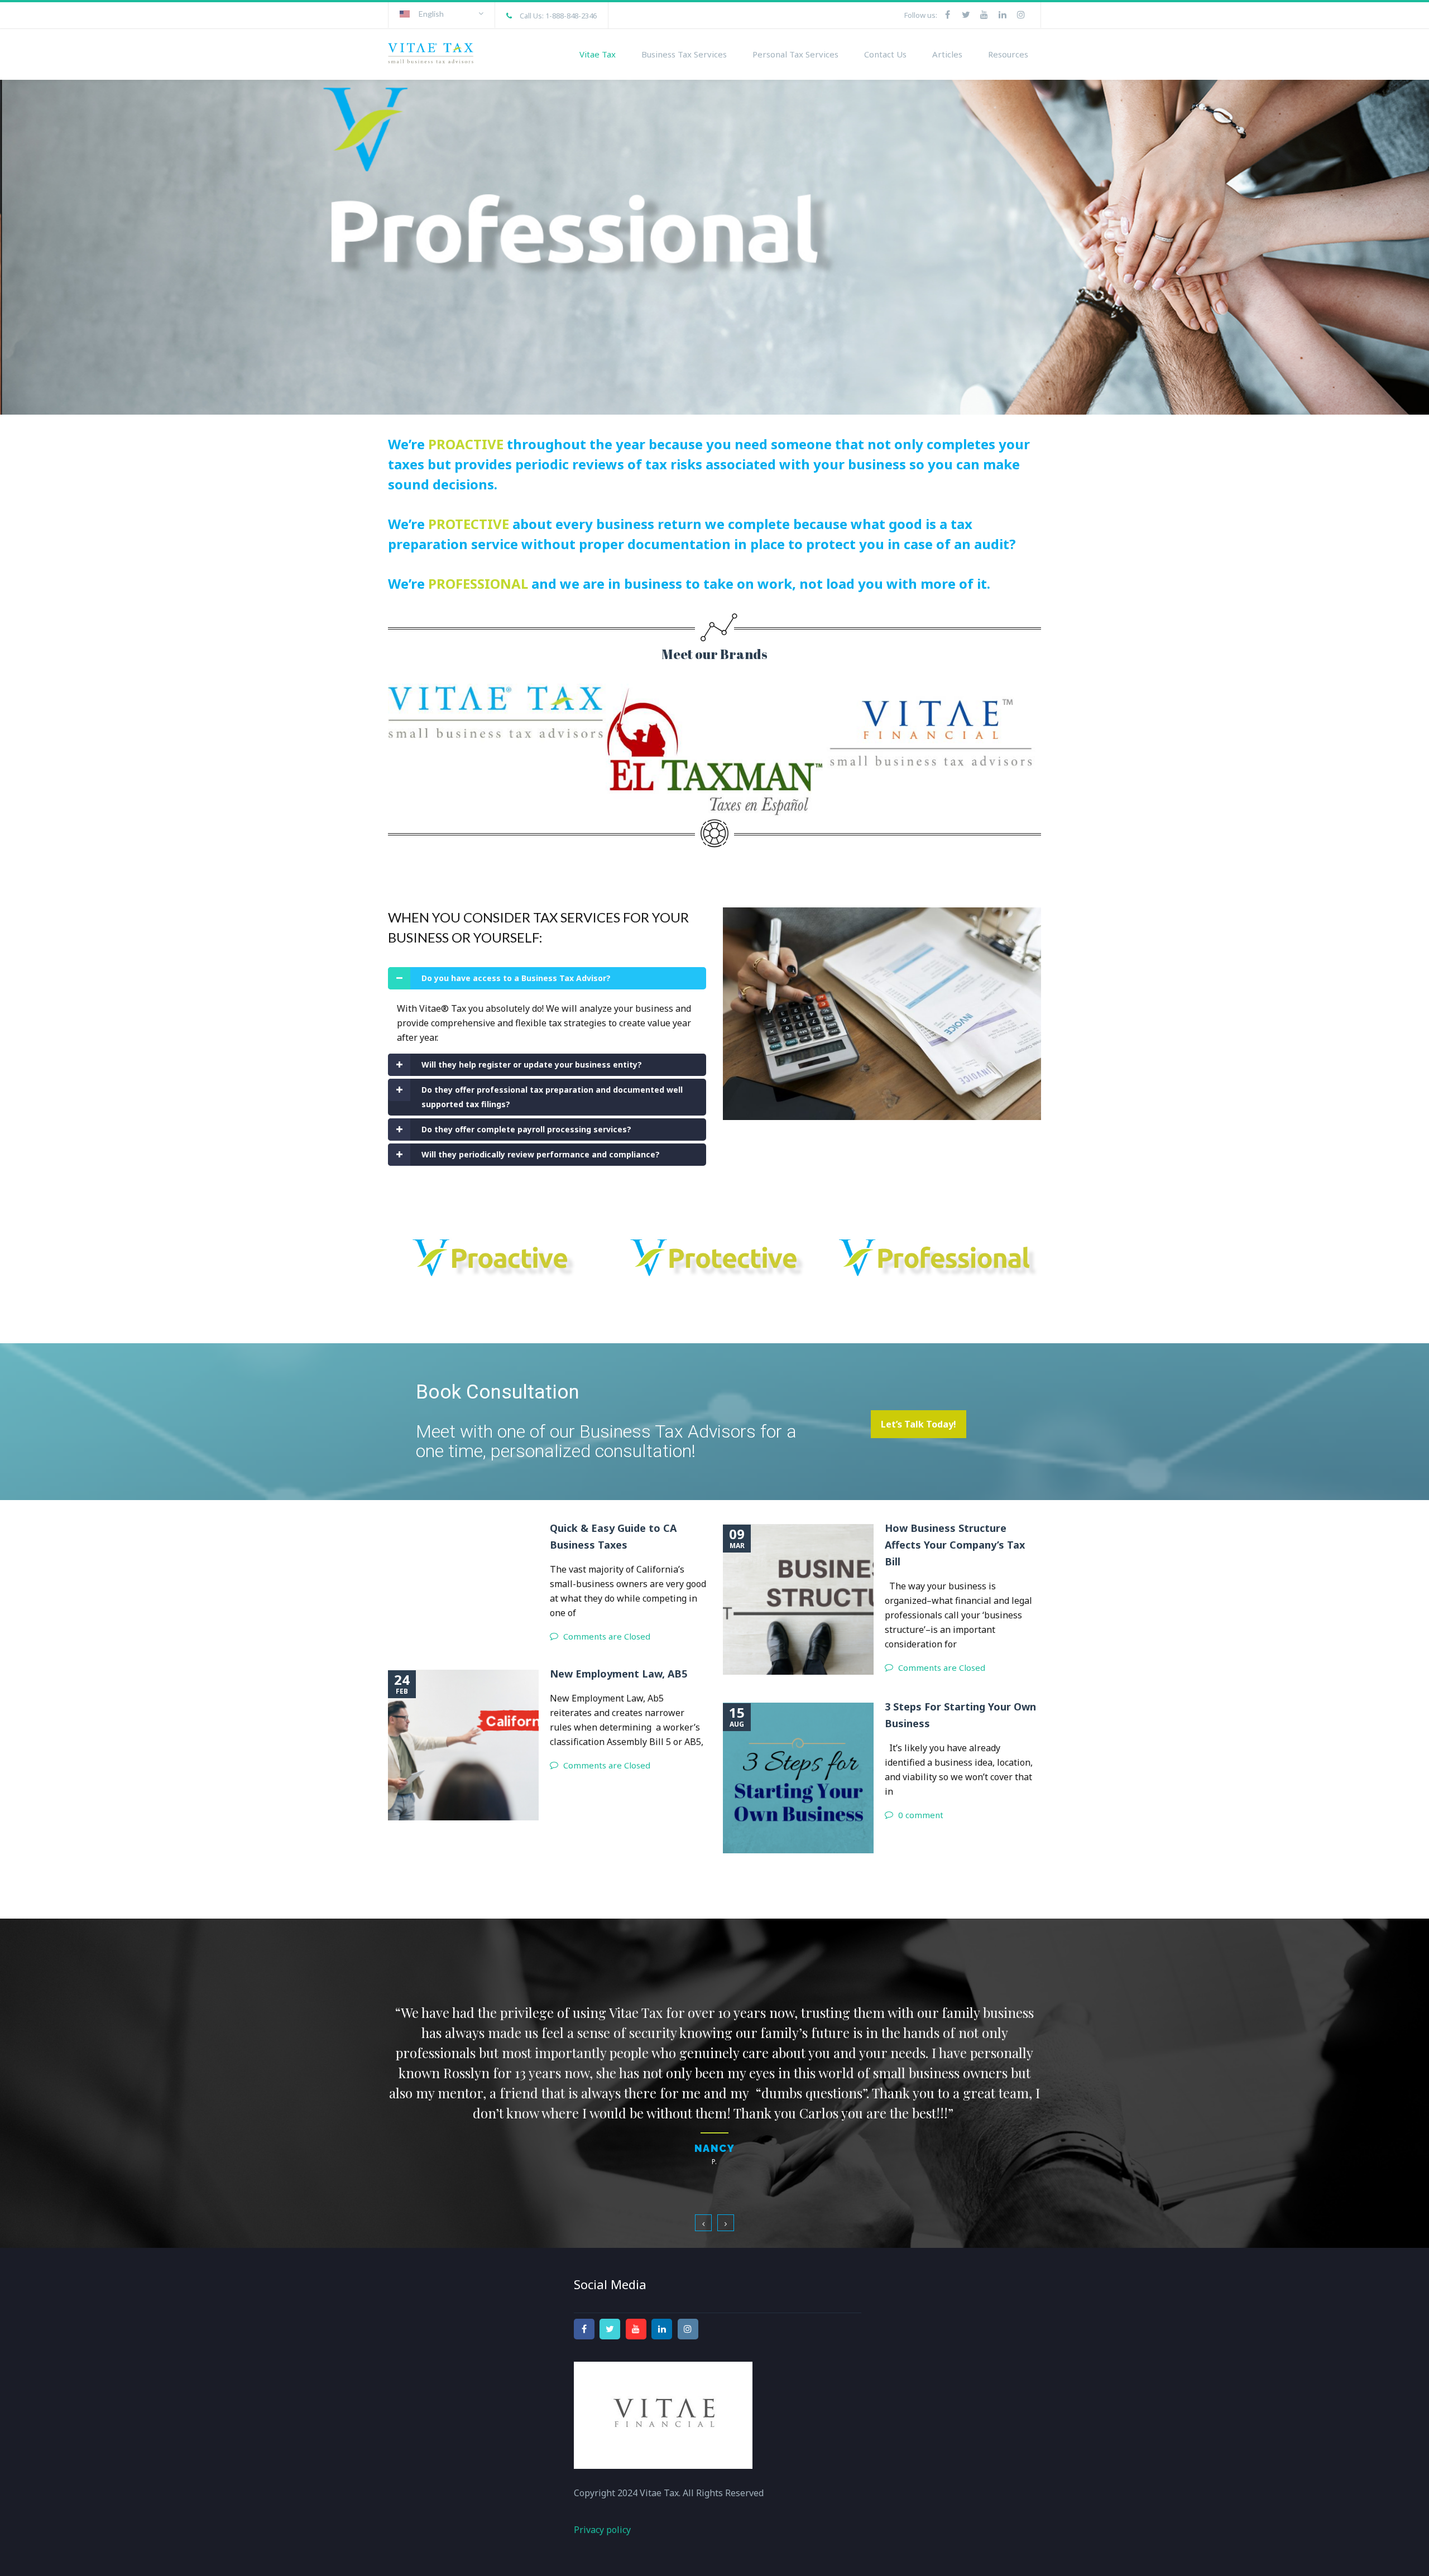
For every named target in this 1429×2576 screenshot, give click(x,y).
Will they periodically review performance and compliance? (541, 1154)
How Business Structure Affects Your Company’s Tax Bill (955, 1545)
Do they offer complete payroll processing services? (526, 1129)
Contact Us (885, 54)
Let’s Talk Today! (919, 1424)
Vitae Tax (598, 54)
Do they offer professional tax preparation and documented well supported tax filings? (552, 1097)
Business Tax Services (684, 54)
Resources (1008, 54)
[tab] (547, 978)
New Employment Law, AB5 (618, 1674)
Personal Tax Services (795, 54)
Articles (947, 54)
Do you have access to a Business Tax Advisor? (516, 978)
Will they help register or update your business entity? (532, 1064)
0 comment (921, 1815)
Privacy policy (602, 2484)
